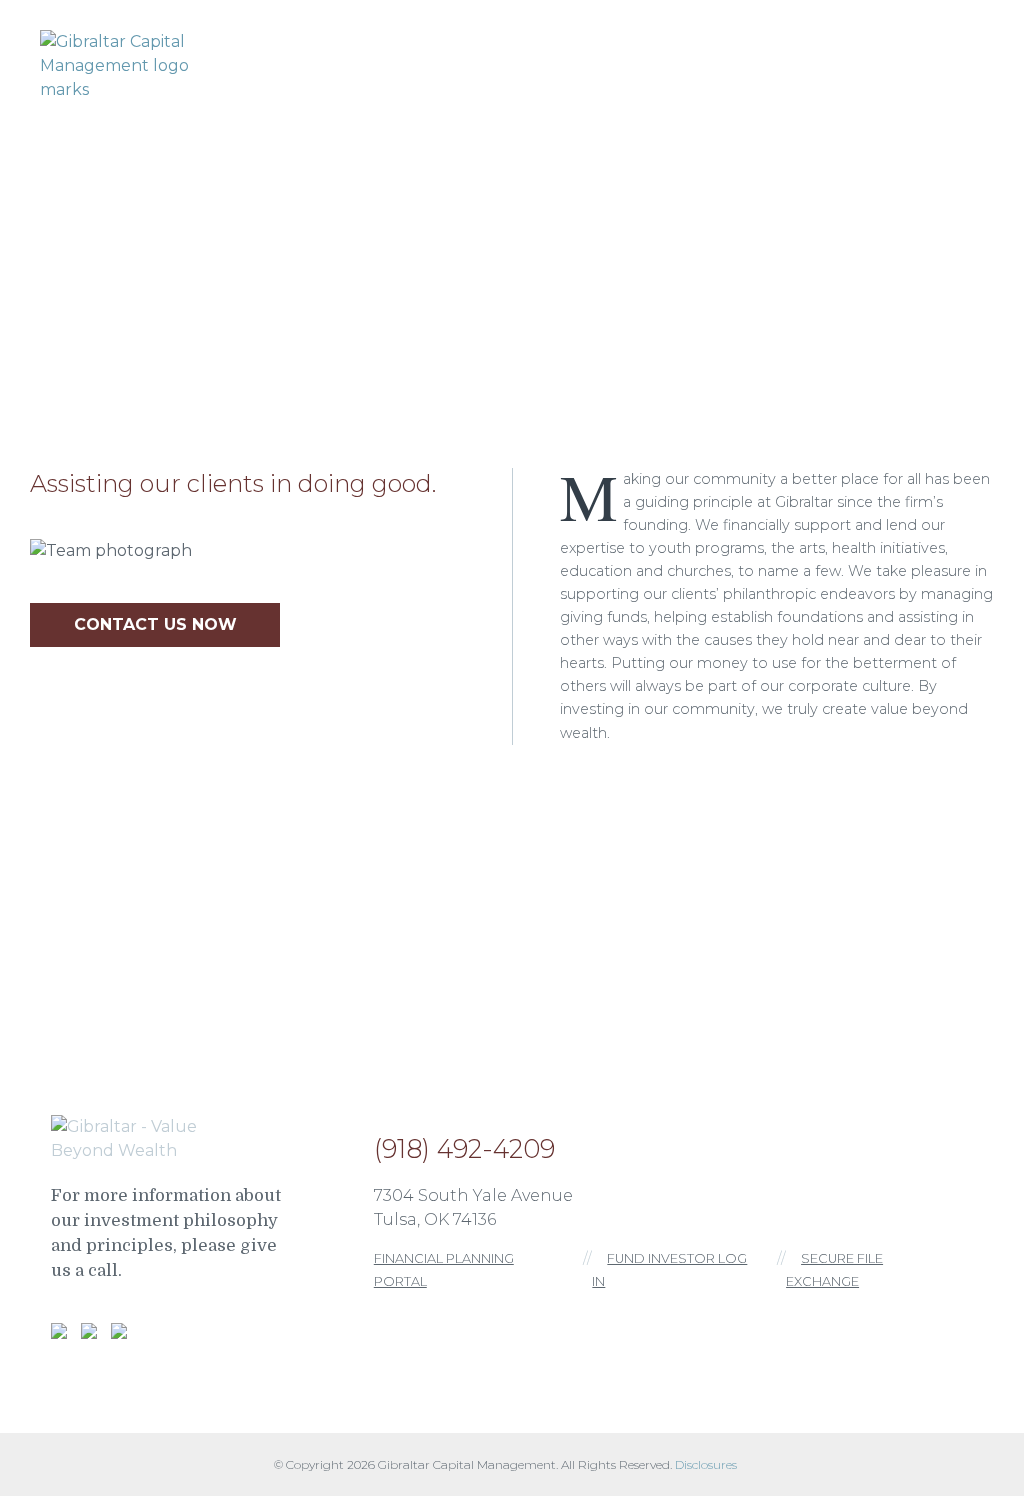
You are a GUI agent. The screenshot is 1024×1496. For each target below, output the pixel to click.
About (415, 61)
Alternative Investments (774, 61)
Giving (608, 61)
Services (511, 61)
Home (332, 61)
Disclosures (706, 1464)
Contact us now (155, 624)
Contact (949, 61)
